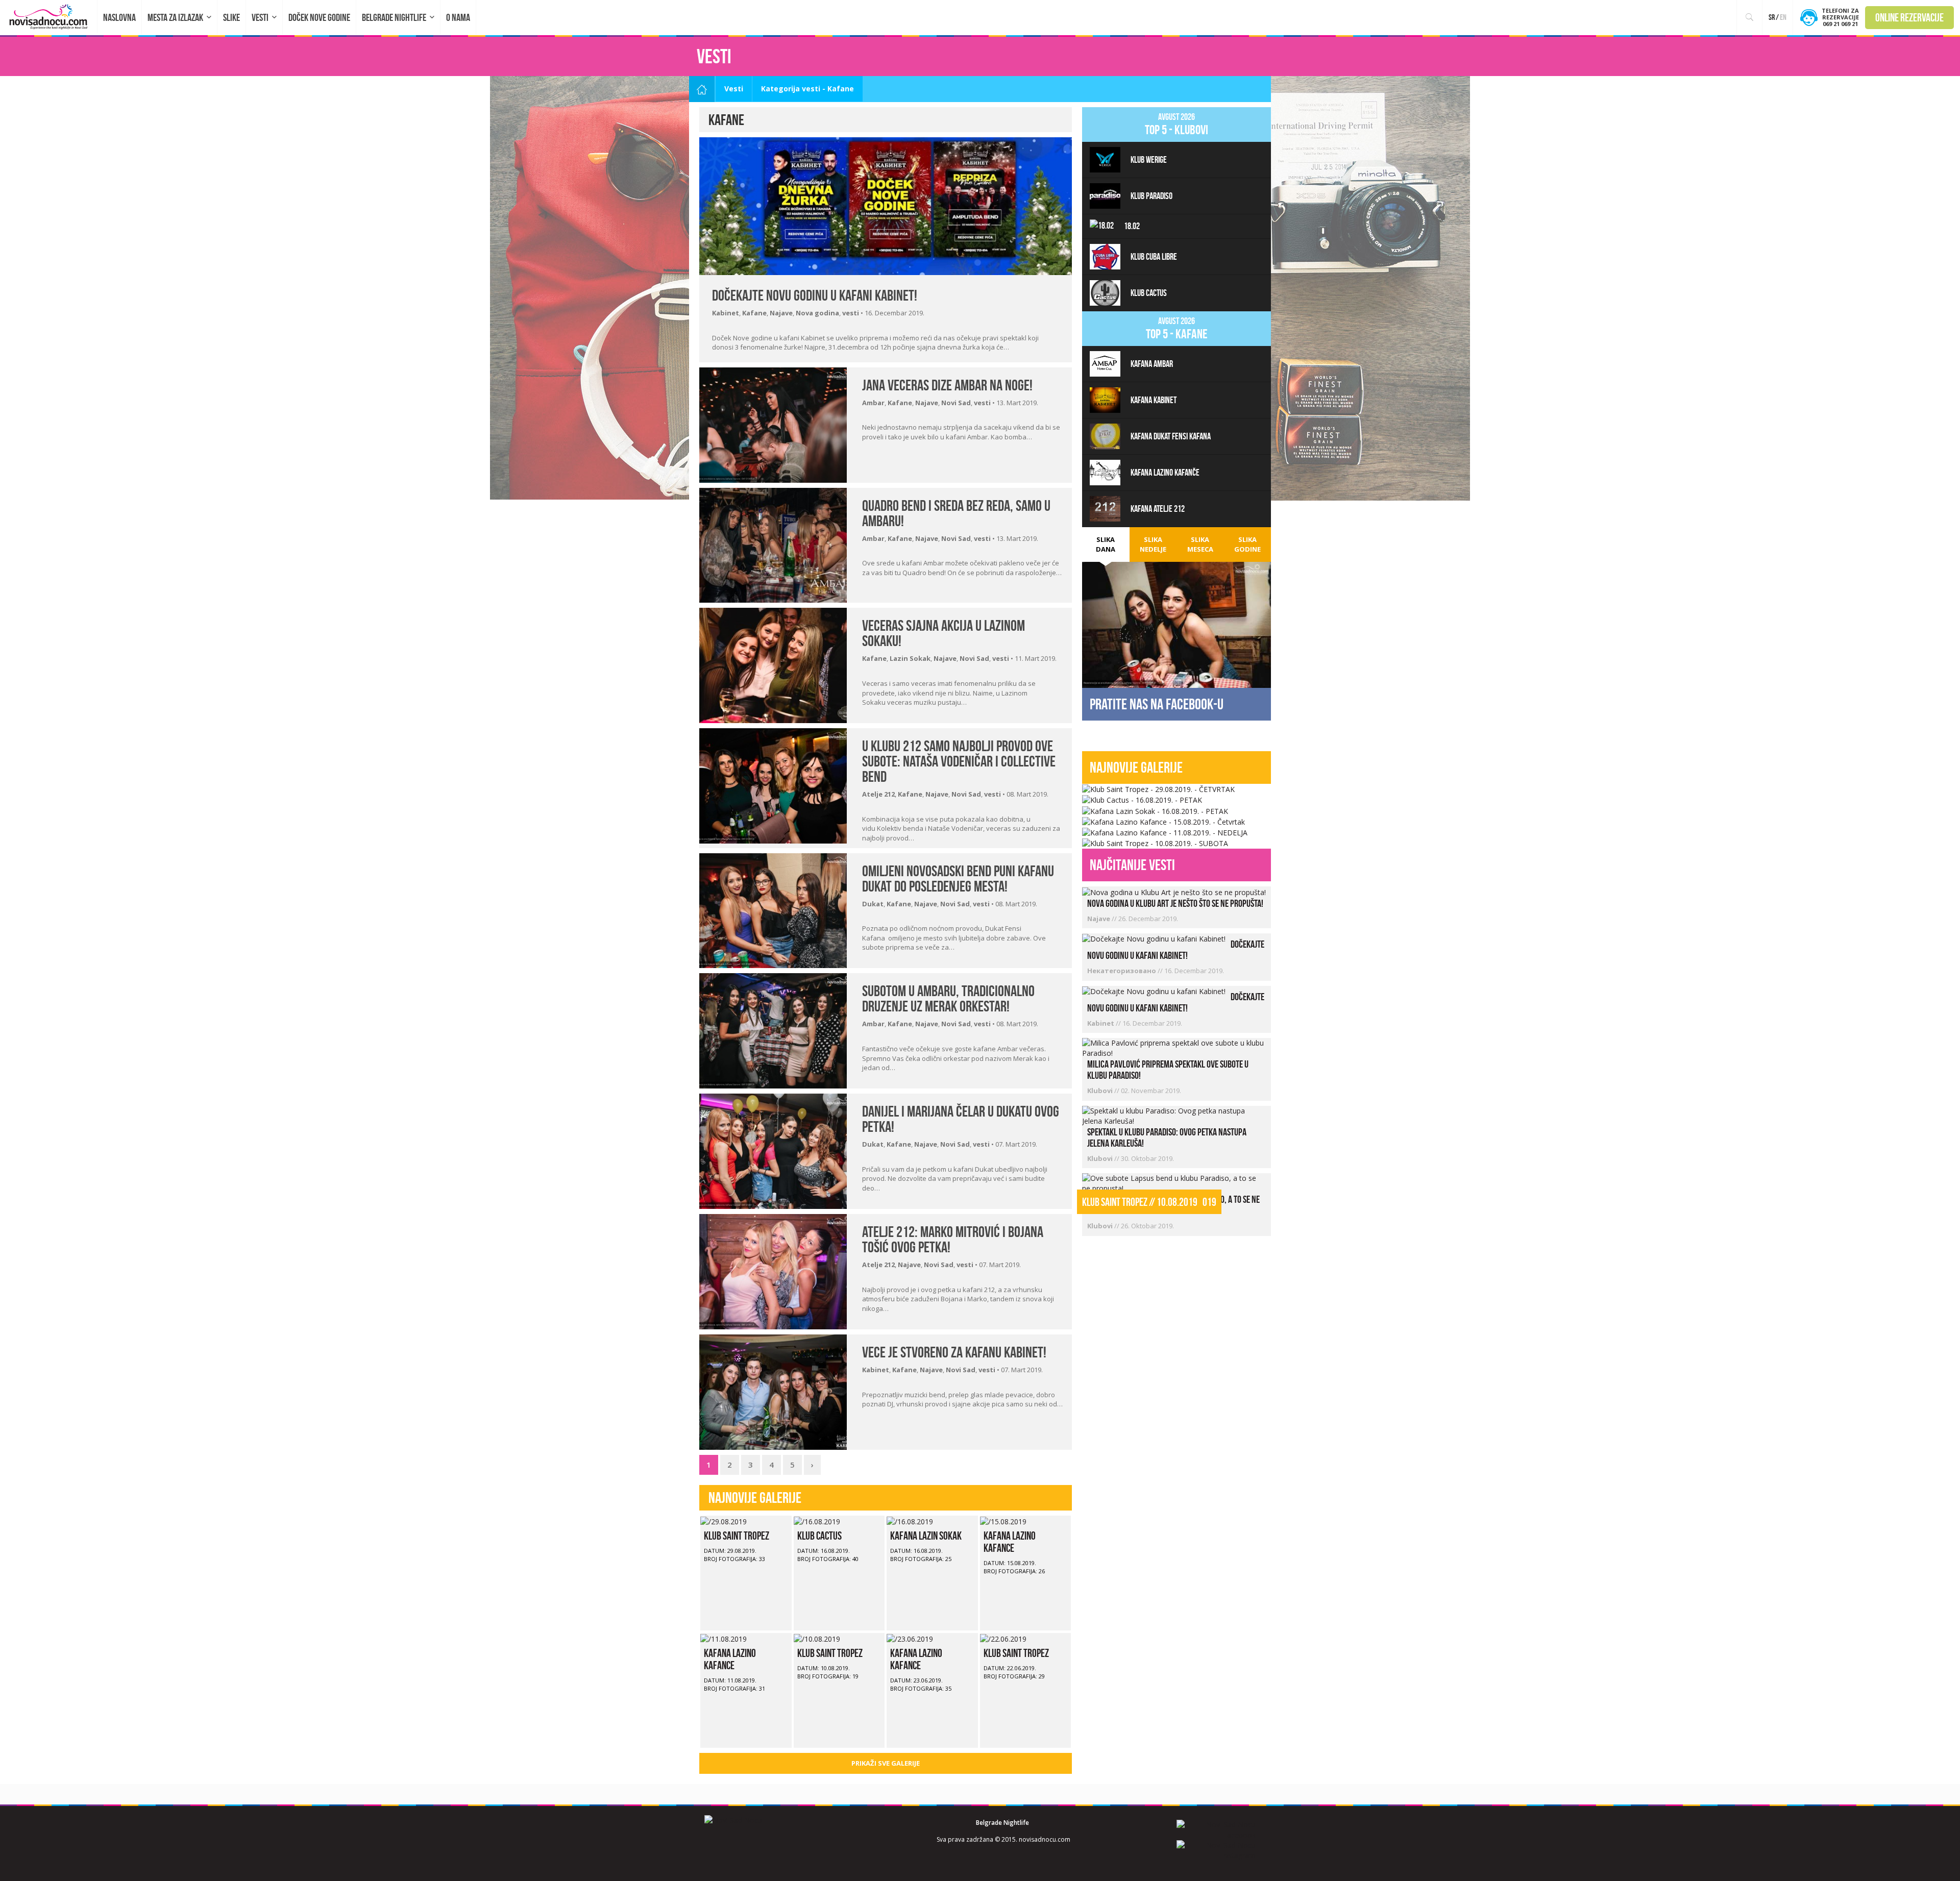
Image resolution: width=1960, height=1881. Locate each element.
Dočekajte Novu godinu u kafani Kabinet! (815, 295)
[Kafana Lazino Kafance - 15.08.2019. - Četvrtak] (1163, 821)
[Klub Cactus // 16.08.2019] (817, 1520)
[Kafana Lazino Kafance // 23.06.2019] (910, 1638)
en (1783, 17)
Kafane (754, 313)
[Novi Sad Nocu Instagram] (1216, 1850)
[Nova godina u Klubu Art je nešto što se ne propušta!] (1174, 891)
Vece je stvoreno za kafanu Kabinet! (954, 1352)
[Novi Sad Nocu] (733, 1820)
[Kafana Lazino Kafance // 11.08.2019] (724, 1638)
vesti (851, 313)
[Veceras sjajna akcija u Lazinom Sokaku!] (773, 665)
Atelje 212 (878, 794)
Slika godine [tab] (1247, 544)
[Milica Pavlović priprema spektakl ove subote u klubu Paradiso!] (1174, 1047)
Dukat (873, 904)
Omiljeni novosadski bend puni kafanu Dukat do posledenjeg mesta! (958, 878)
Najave (781, 313)
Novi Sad (956, 403)
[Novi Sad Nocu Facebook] (1216, 1829)
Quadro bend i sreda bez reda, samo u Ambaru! (956, 513)
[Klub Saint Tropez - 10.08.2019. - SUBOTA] (1155, 843)
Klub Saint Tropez (737, 1536)
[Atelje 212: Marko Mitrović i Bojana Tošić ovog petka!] (773, 1271)
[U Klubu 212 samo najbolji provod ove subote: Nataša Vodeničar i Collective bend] (773, 785)
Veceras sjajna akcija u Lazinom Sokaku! (944, 633)
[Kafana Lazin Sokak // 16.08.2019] (910, 1520)
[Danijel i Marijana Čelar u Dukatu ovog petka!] (773, 1150)
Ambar (873, 403)
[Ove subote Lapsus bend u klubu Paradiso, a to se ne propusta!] (1174, 1183)
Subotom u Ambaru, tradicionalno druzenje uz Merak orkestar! (948, 998)
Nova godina (817, 313)
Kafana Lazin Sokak (926, 1536)
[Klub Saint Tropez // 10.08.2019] (817, 1638)
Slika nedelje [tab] (1153, 544)
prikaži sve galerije (886, 1763)
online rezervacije (1909, 17)
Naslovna (119, 17)
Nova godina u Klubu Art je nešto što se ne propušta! (1175, 903)
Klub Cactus (819, 1536)
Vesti (260, 17)
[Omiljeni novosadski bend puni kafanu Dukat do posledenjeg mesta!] (773, 910)
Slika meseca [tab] (1200, 544)
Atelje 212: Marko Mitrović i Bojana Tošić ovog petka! (953, 1239)
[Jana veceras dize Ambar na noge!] (773, 424)
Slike (231, 17)
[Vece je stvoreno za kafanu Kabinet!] (773, 1391)
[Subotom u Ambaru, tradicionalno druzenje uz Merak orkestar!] (773, 1030)
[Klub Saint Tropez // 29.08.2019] (724, 1520)
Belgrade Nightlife (394, 17)
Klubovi (1101, 1091)
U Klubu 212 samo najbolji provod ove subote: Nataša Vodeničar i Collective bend (959, 761)
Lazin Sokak (910, 658)
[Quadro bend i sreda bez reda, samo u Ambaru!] (773, 544)
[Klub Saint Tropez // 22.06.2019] (1003, 1638)
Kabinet (726, 313)
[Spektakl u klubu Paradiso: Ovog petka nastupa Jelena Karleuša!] (1174, 1115)
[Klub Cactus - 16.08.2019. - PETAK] (1142, 799)
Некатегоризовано (1122, 971)
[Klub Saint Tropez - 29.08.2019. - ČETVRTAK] (1158, 789)
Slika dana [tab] (1106, 544)
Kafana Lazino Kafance (1010, 1542)
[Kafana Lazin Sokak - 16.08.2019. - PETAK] (1155, 810)
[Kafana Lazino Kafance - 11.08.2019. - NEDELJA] (1165, 832)
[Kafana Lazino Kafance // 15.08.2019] (1003, 1520)
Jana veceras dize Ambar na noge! (947, 385)
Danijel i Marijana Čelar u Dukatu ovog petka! (961, 1119)
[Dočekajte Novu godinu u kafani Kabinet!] (886, 205)
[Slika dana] (1177, 624)
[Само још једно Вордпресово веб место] (49, 17)
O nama (458, 17)
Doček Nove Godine (319, 17)
